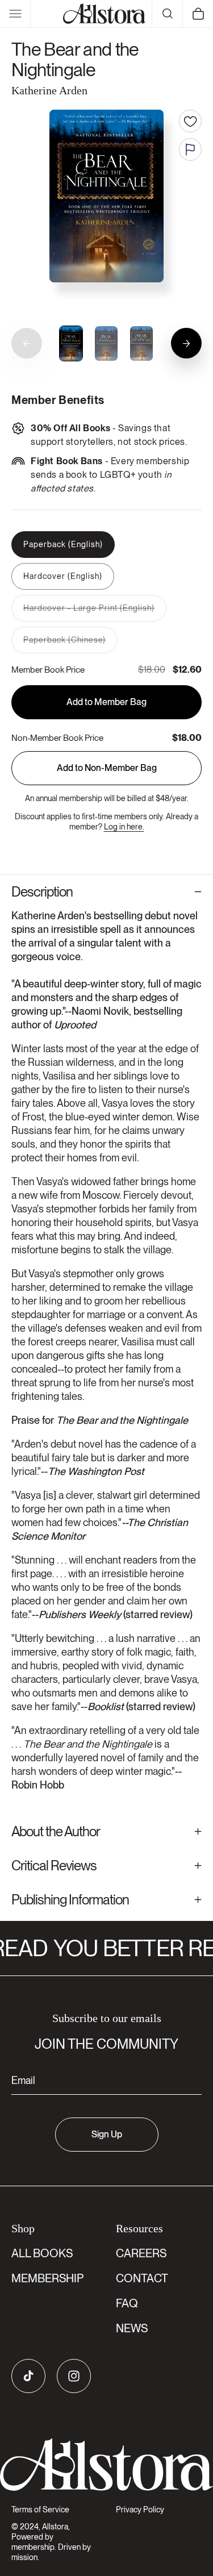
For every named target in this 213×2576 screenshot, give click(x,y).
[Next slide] (186, 343)
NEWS (132, 2328)
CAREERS (141, 2253)
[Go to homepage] (106, 2465)
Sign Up (107, 2134)
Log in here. (124, 827)
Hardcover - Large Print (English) (95, 612)
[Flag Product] (190, 149)
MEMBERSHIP (47, 2278)
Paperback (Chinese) (70, 644)
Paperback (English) (63, 544)
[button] (15, 14)
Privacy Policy (140, 2510)
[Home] (105, 14)
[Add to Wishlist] (190, 121)
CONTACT (142, 2278)
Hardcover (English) (63, 576)
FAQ (127, 2303)
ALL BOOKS (42, 2253)
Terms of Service (40, 2510)
